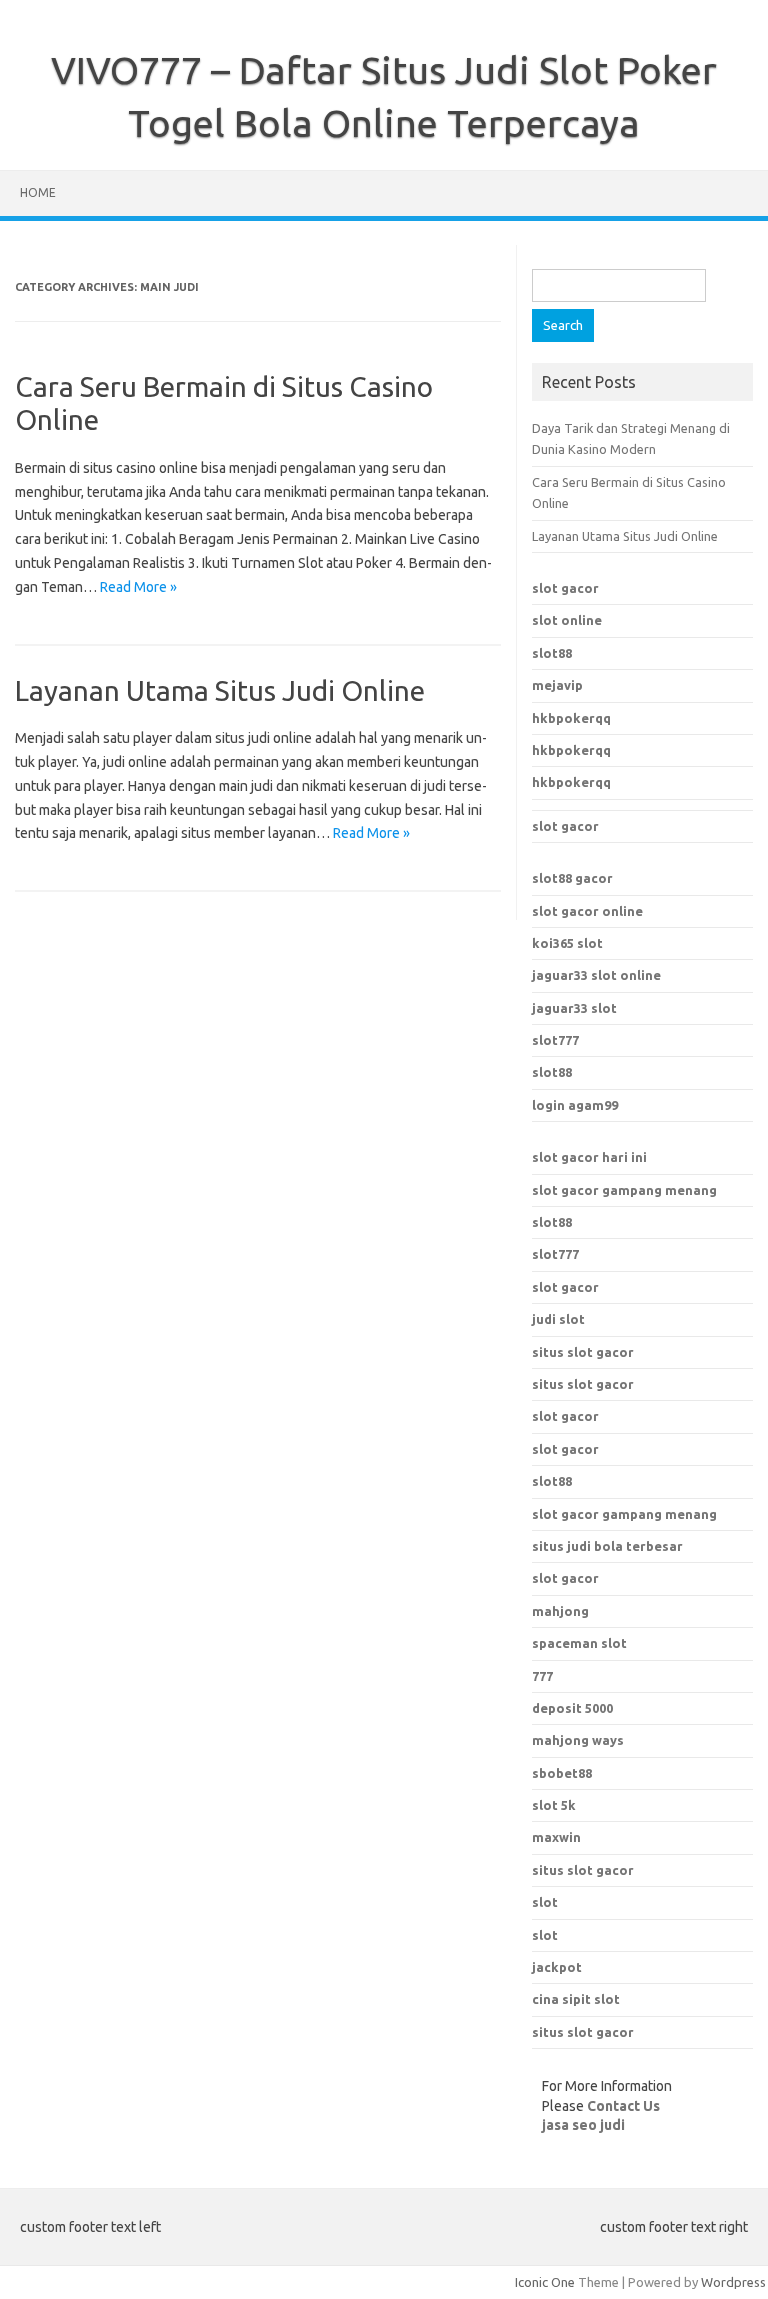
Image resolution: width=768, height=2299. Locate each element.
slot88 (552, 653)
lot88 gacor (572, 878)
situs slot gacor (583, 1352)
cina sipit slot (576, 1999)
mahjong (560, 1611)
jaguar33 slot (574, 1008)
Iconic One (545, 2282)
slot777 (555, 1040)
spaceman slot (579, 1643)
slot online (567, 620)
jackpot (557, 1967)
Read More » (138, 587)
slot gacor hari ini (589, 1157)
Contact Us (623, 2106)
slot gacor (565, 588)
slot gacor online (587, 911)
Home (38, 192)
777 (542, 1676)
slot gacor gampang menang (624, 1190)
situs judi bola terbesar (607, 1546)
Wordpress (733, 2282)
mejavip (557, 685)
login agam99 (575, 1105)
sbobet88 (562, 1773)
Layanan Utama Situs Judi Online (220, 690)
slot (545, 1902)
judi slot (558, 1319)
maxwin (556, 1837)
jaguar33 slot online (596, 975)
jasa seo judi (583, 2125)
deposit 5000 (572, 1708)
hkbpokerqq (571, 718)
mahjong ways (578, 1740)
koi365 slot (567, 943)
